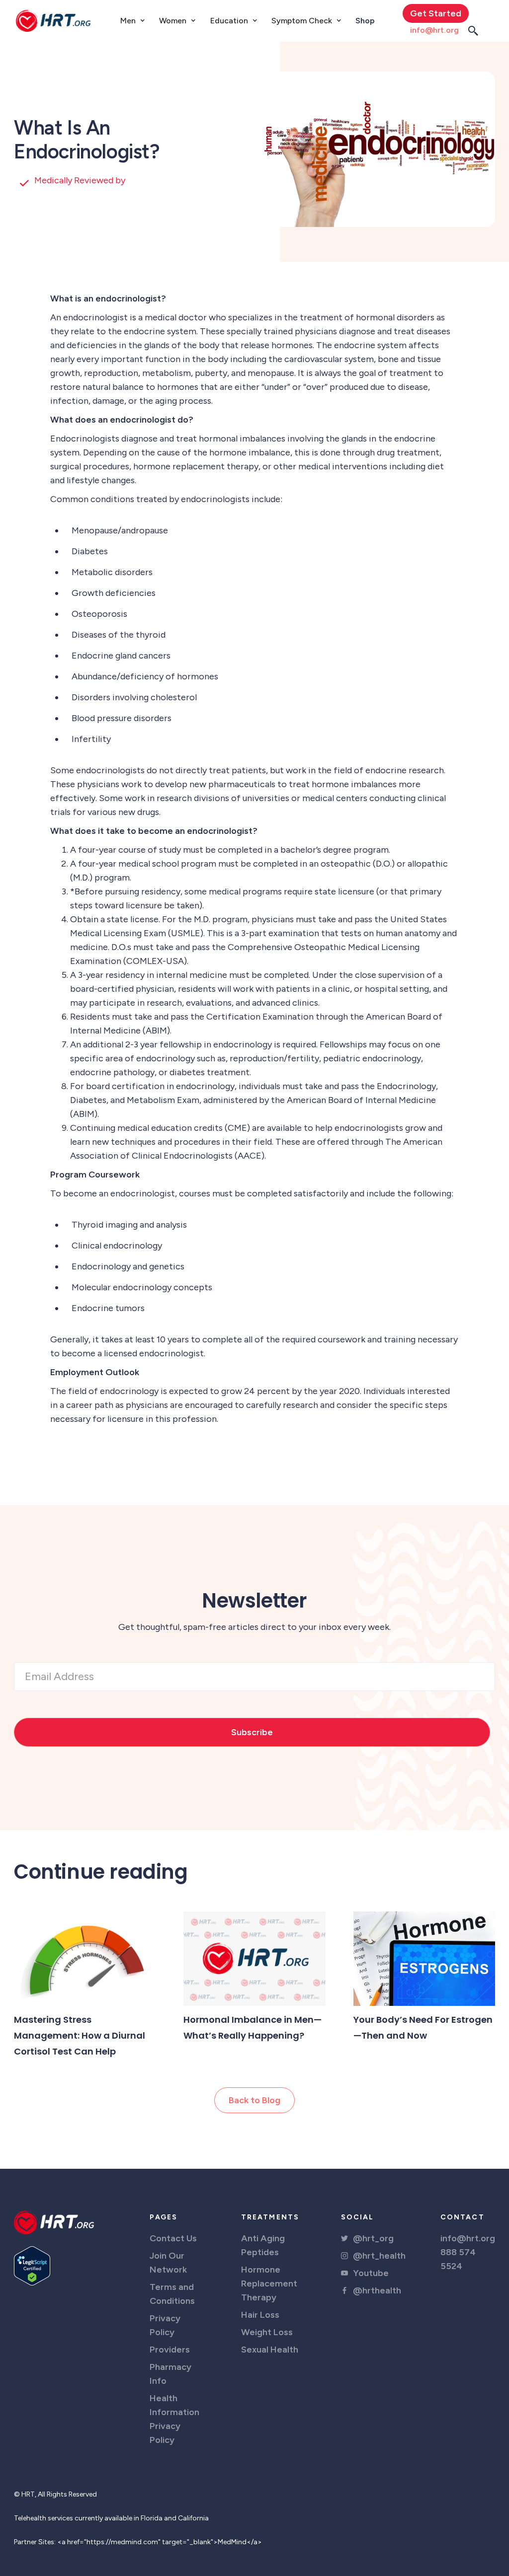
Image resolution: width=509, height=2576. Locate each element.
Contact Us (173, 2238)
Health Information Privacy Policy (174, 2419)
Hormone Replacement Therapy (269, 2283)
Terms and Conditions (172, 2294)
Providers (170, 2350)
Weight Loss (267, 2332)
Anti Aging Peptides (263, 2245)
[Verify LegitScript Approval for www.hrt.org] (32, 2265)
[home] (53, 21)
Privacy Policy (165, 2325)
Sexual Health (270, 2350)
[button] (133, 21)
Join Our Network (168, 2263)
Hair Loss (260, 2315)
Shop (365, 21)
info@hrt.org (434, 30)
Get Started (436, 13)
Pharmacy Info (170, 2374)
